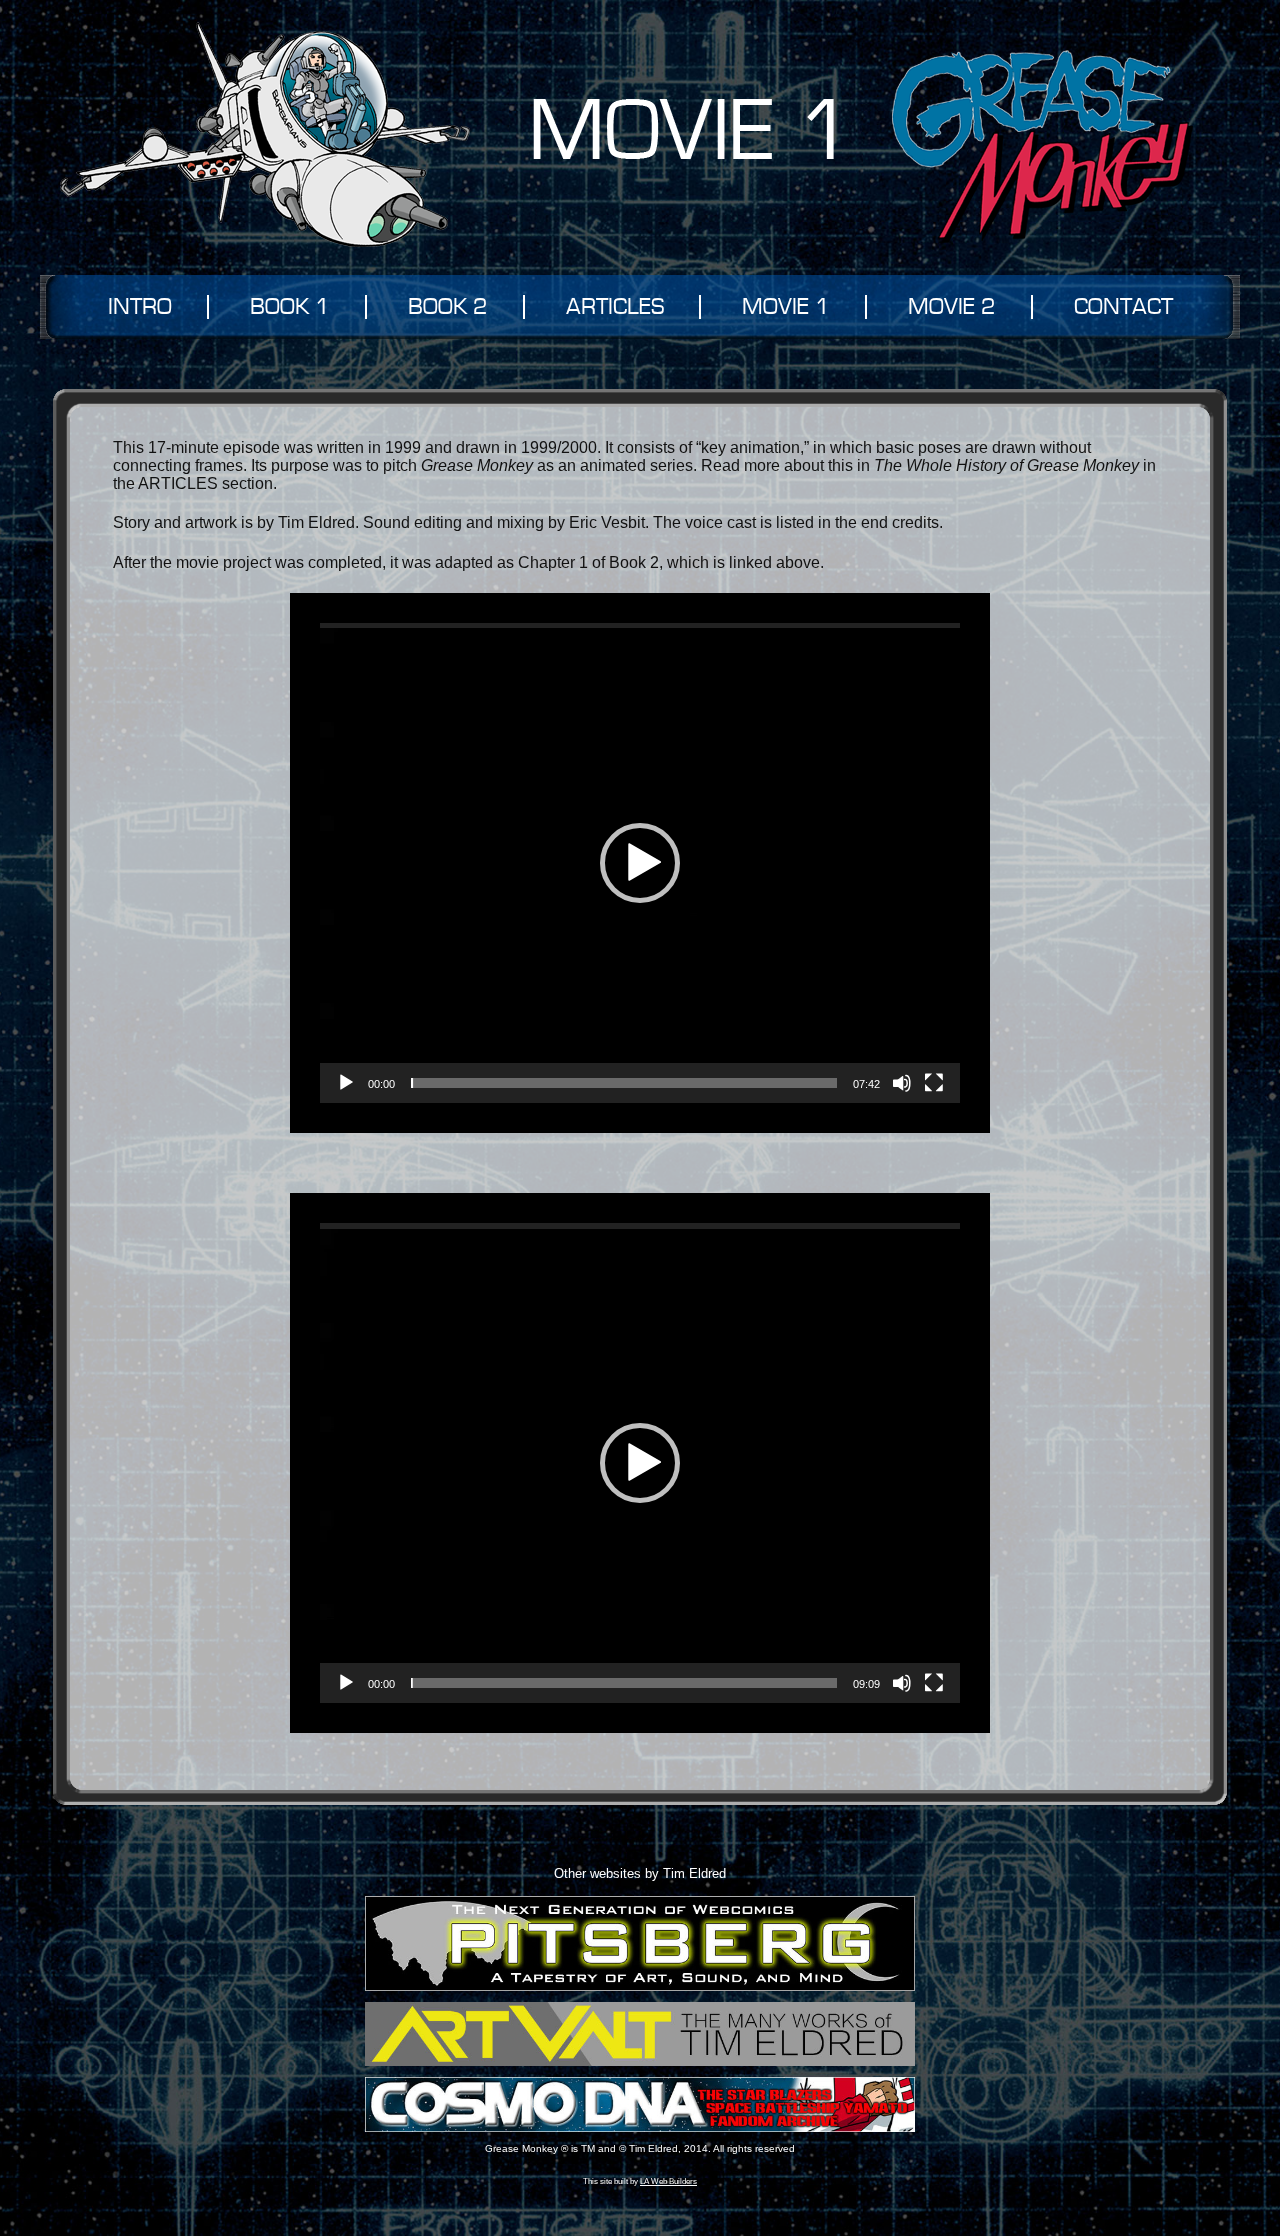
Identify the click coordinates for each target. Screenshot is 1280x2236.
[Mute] (902, 1083)
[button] (640, 863)
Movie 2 (952, 307)
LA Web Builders (668, 2181)
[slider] (624, 1083)
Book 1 (290, 307)
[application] (640, 863)
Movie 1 (786, 307)
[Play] (346, 1083)
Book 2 (448, 307)
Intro (140, 307)
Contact (1123, 307)
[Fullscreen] (934, 1083)
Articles (615, 307)
